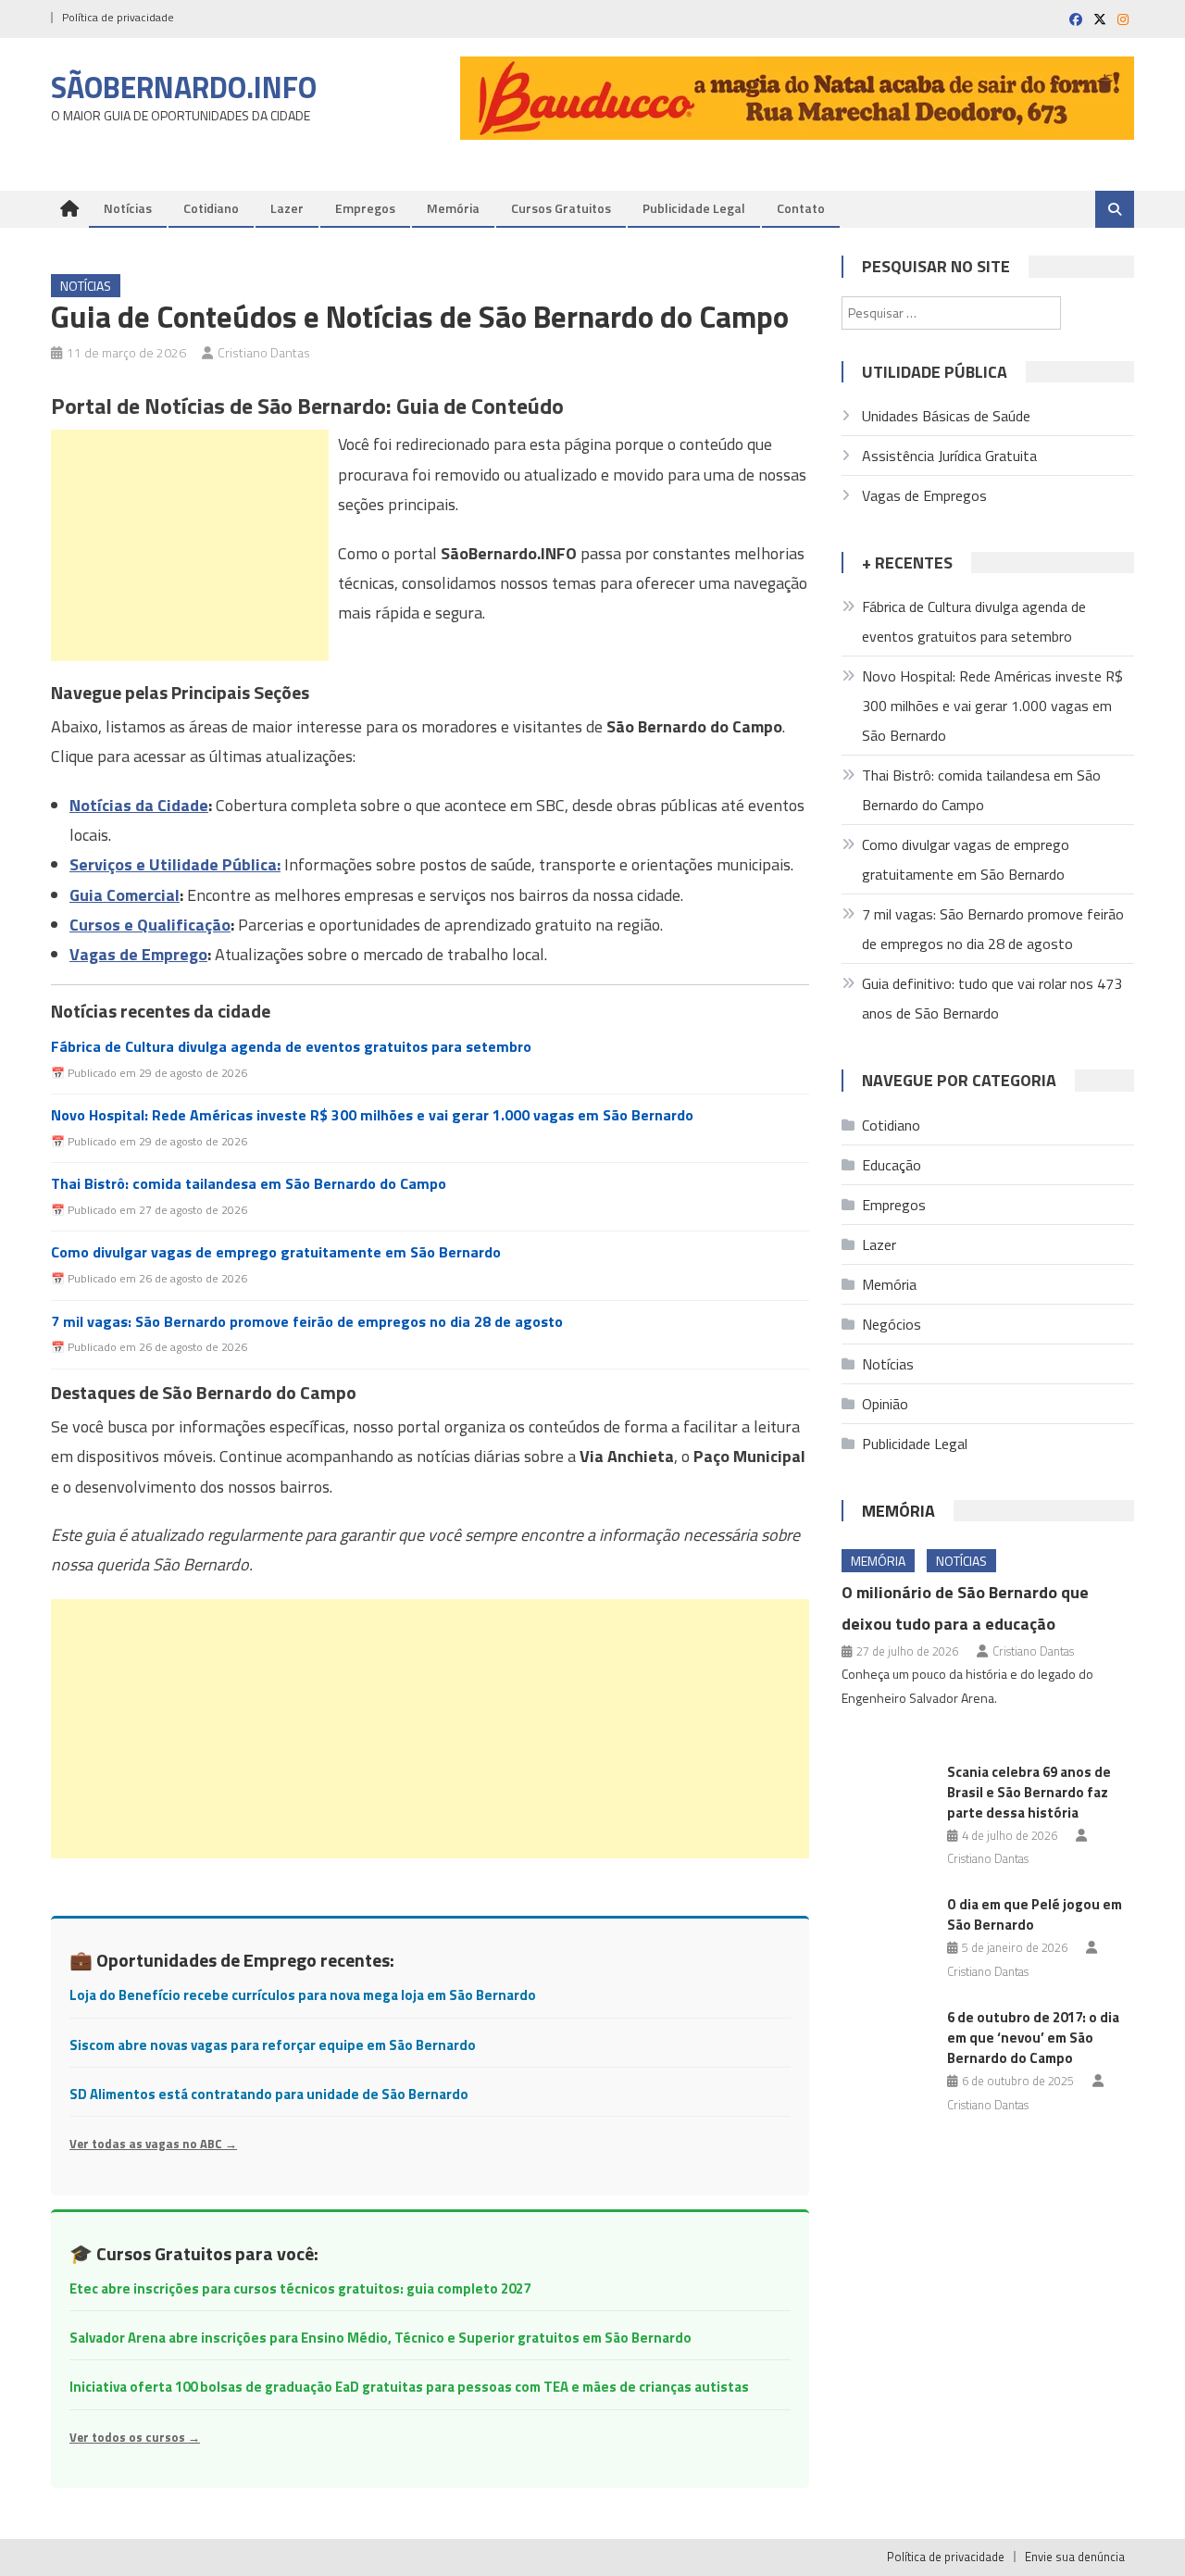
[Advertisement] (190, 545)
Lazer (287, 208)
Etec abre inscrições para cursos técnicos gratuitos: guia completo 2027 (300, 2288)
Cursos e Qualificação (150, 925)
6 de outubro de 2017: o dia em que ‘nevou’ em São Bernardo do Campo (1033, 2038)
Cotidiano (211, 208)
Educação (892, 1165)
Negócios (892, 1324)
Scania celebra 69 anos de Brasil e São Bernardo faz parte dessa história (1029, 1792)
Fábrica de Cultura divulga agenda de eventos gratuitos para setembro (291, 1047)
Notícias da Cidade (139, 805)
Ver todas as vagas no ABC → (153, 2144)
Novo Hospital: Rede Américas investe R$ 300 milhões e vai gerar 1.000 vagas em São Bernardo (372, 1115)
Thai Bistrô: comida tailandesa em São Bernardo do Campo (249, 1184)
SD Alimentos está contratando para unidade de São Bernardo (269, 2094)
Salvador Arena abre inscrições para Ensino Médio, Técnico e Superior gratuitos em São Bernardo (380, 2338)
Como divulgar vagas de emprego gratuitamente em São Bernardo (276, 1252)
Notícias (128, 208)
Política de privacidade (118, 17)
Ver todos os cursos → (135, 2437)
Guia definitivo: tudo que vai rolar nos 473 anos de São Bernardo (992, 998)
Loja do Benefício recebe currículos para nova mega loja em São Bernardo (303, 1995)
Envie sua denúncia (1075, 2557)
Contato (801, 208)
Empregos (365, 208)
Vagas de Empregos (924, 495)
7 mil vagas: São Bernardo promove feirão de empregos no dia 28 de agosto (307, 1322)
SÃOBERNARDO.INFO (184, 87)
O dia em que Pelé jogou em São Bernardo (1035, 1914)
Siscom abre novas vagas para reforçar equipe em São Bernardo (273, 2045)
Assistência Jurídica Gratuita (949, 456)
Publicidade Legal (694, 208)
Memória (453, 208)
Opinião (885, 1404)
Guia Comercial (125, 895)
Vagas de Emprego (138, 954)
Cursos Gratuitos (561, 208)
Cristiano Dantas (264, 352)
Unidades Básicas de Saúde (946, 416)
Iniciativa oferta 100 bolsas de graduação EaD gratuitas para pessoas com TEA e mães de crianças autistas (409, 2387)
